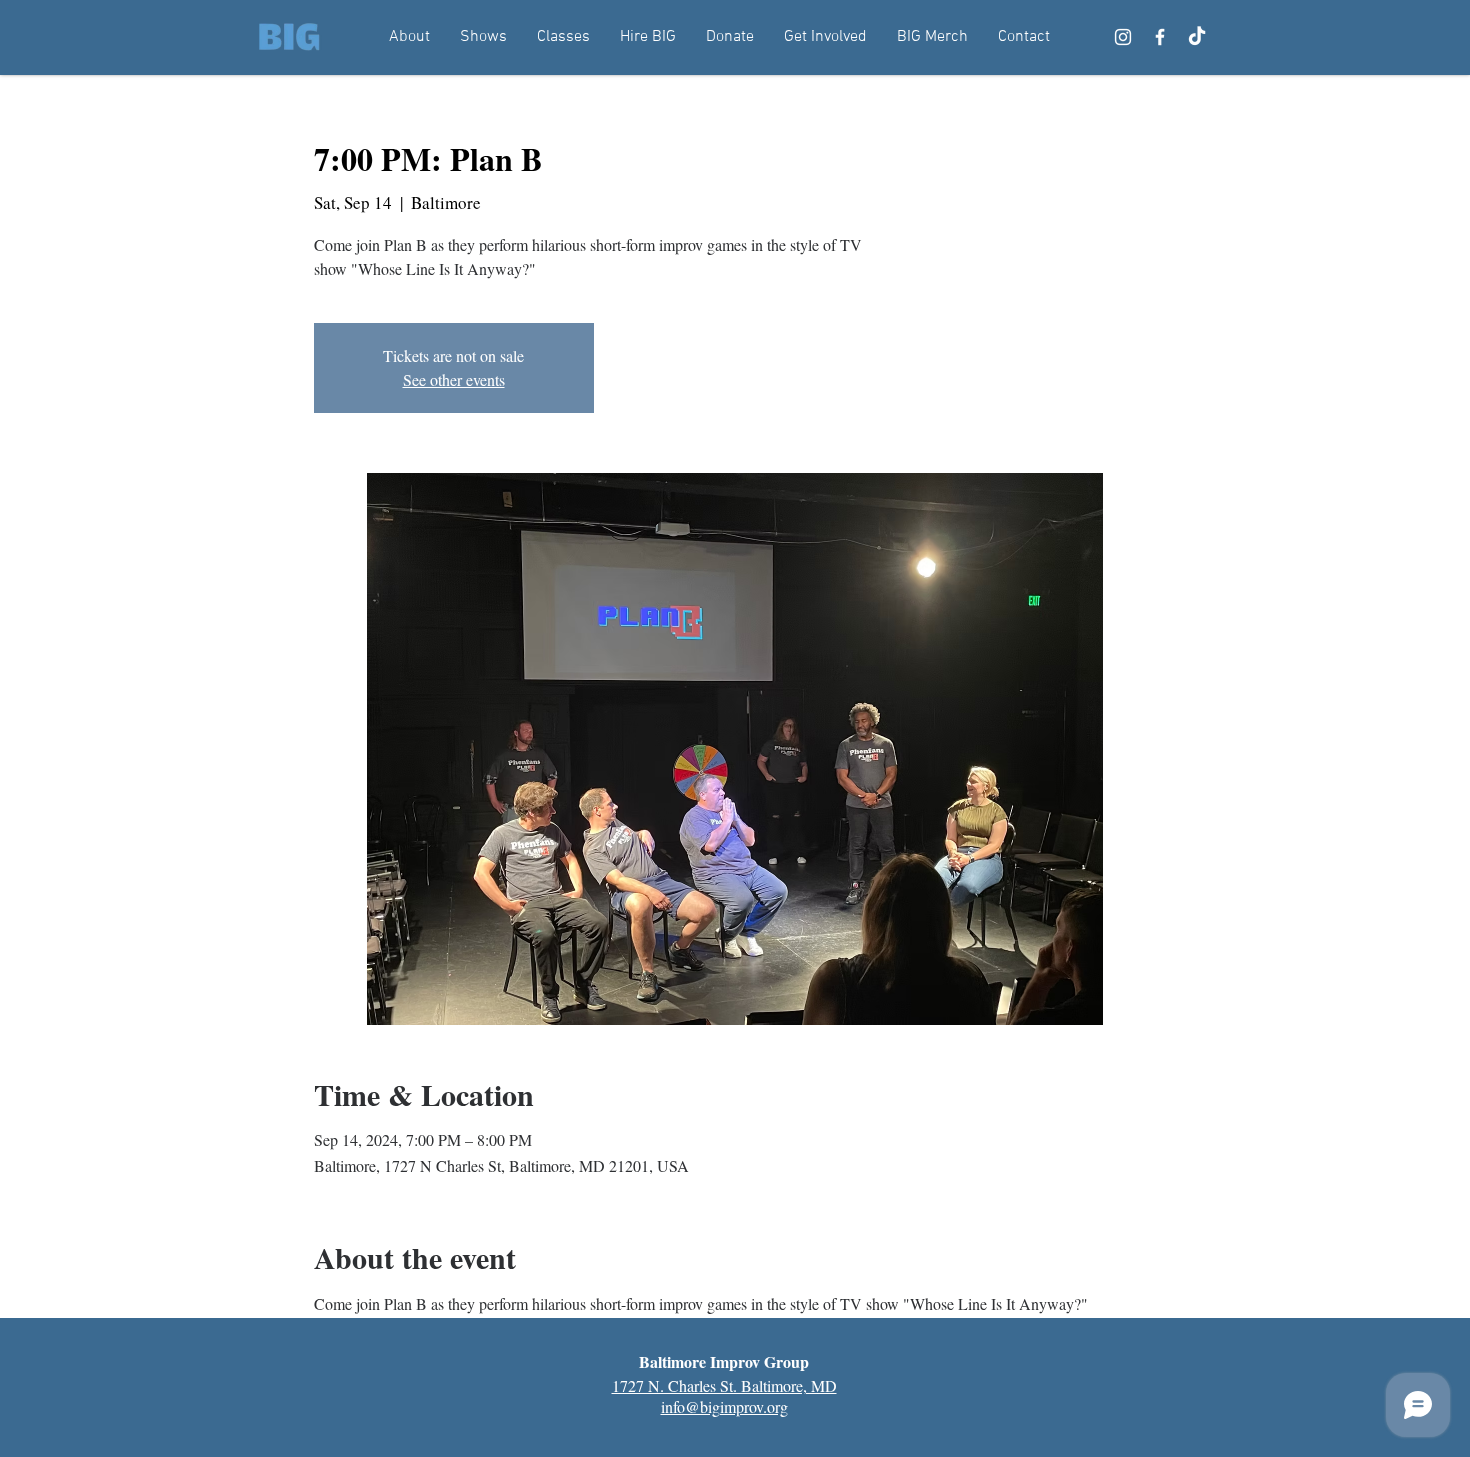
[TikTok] (1197, 37)
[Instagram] (1123, 37)
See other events (454, 379)
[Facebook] (1160, 37)
